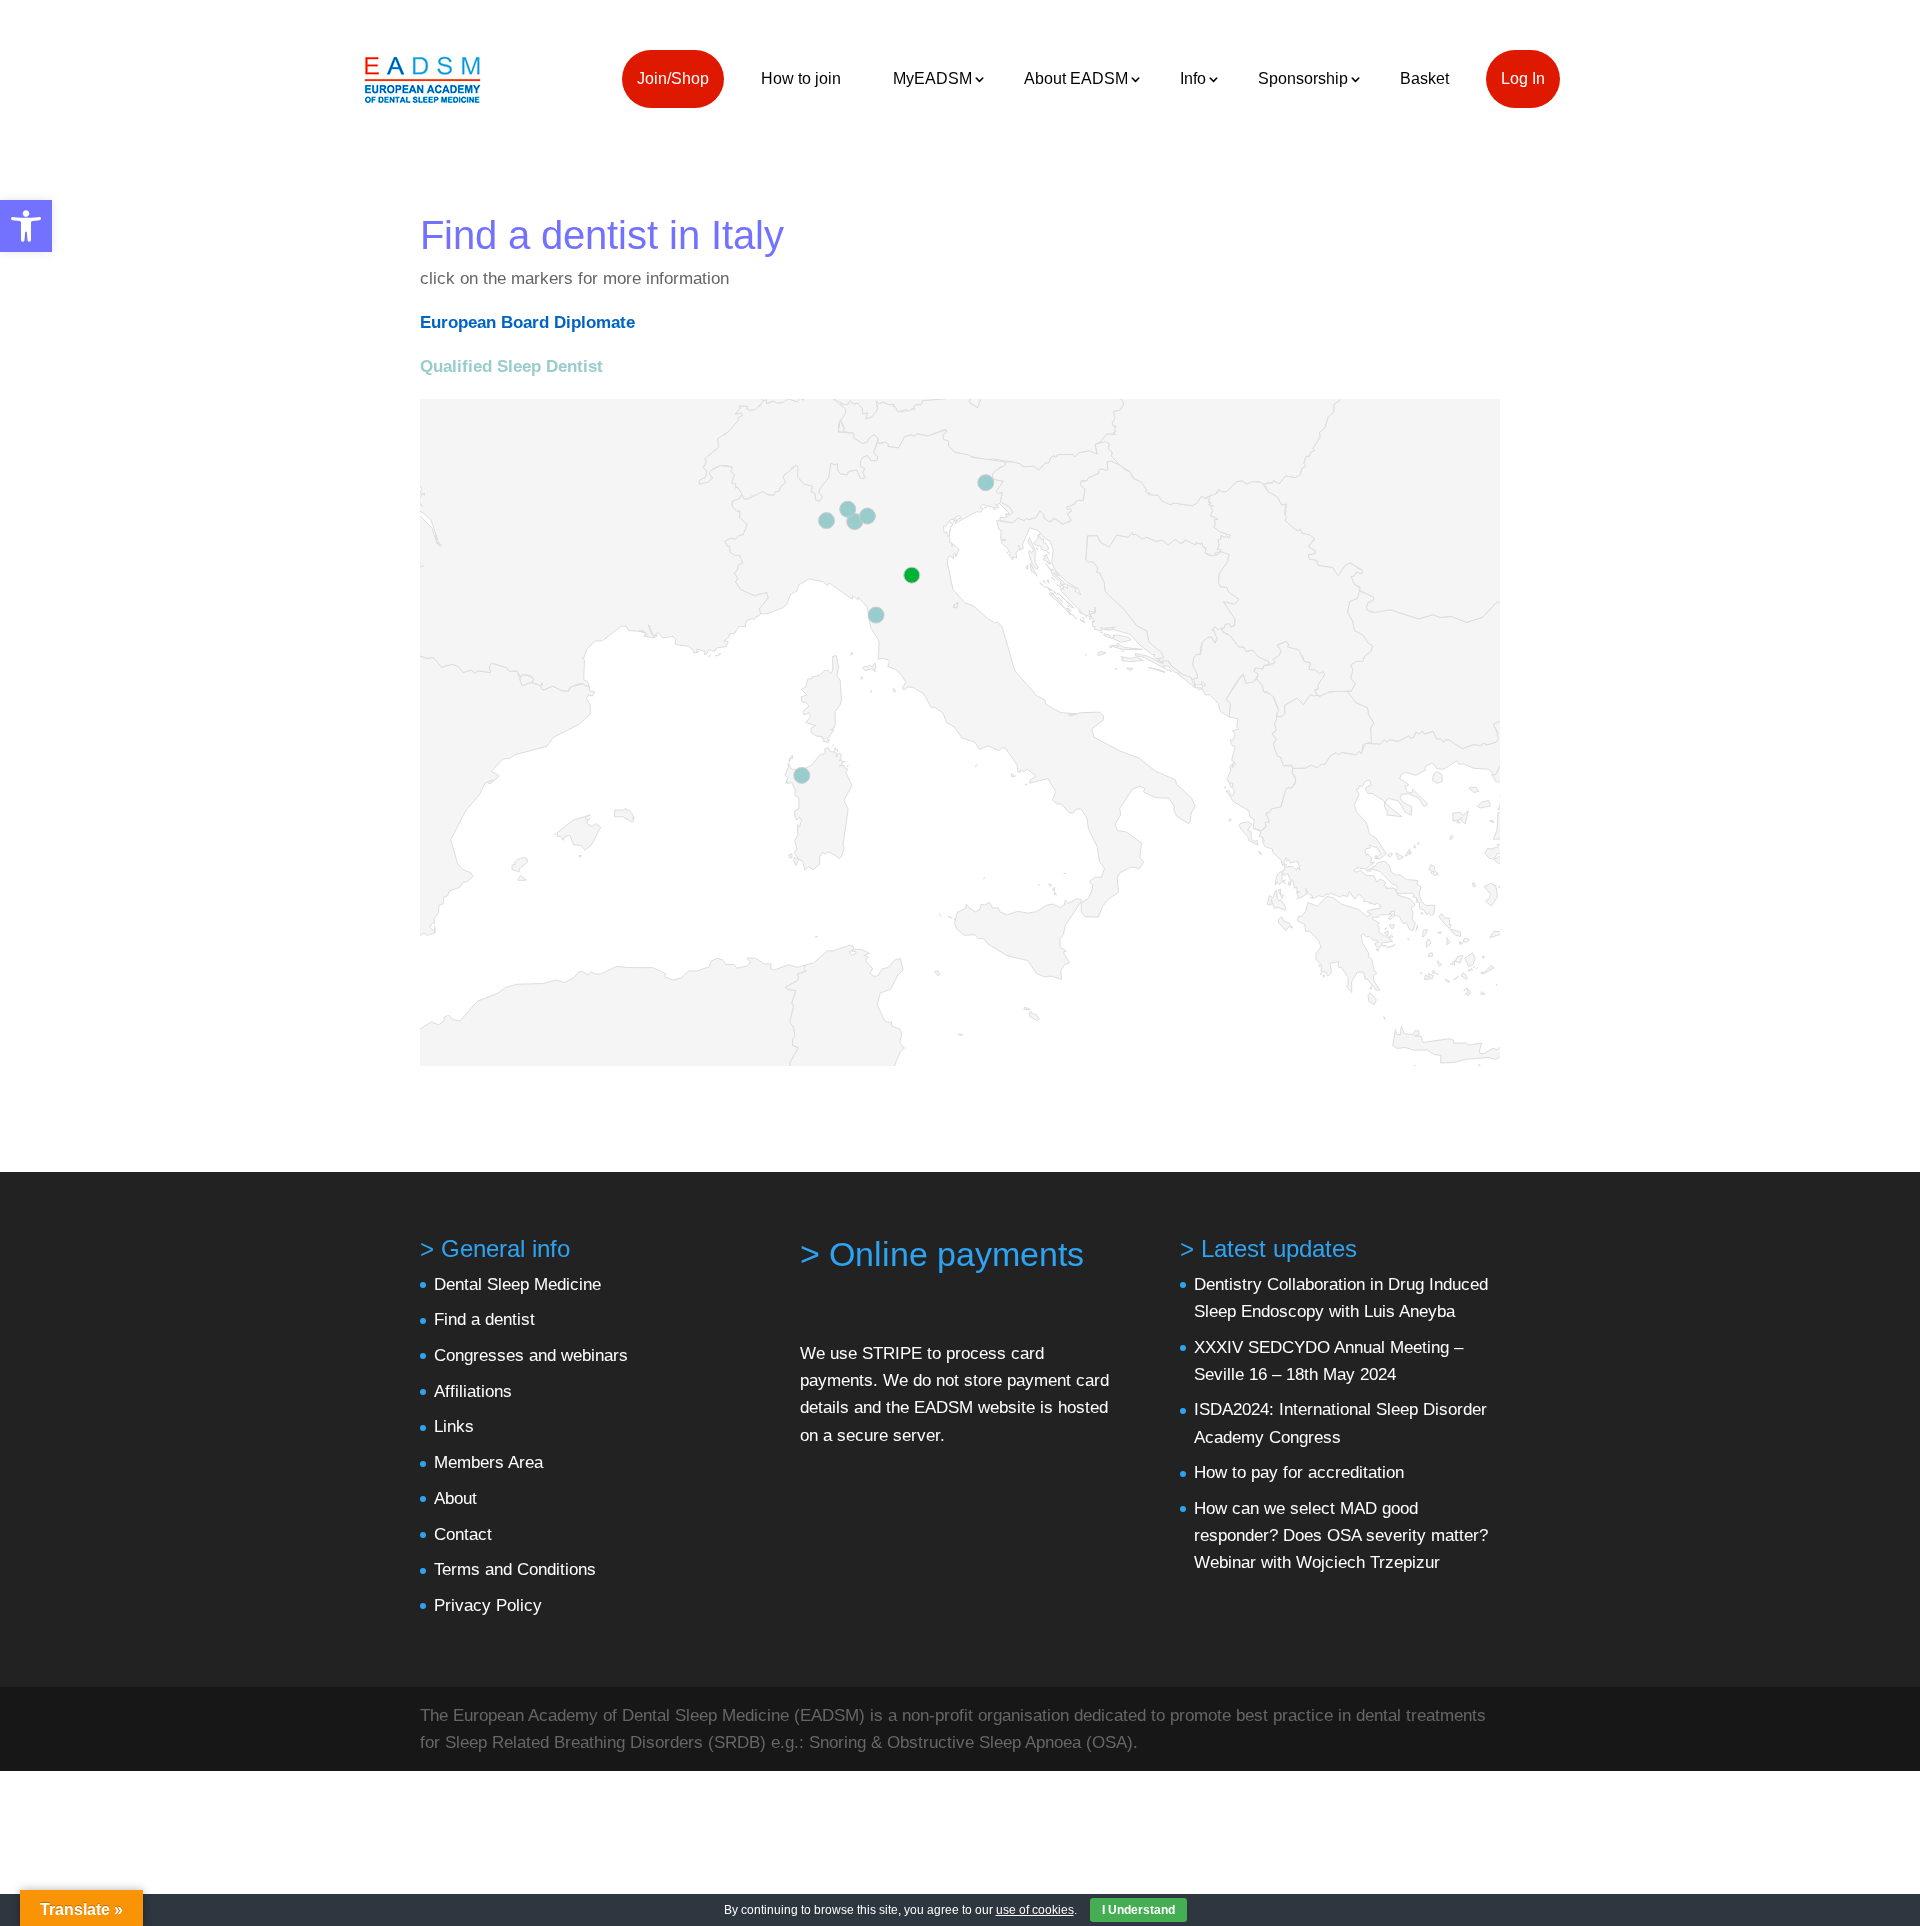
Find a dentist (484, 1319)
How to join (801, 78)
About (455, 1498)
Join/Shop (673, 78)
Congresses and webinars (531, 1355)
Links (454, 1426)
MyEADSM (932, 78)
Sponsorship (1303, 78)
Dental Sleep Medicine (517, 1284)
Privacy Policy (488, 1605)
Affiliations (473, 1391)
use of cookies (1035, 1910)
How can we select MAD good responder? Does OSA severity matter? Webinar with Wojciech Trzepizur (1341, 1535)
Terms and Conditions (515, 1569)
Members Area (488, 1462)
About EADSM (1076, 78)
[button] (26, 226)
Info (1193, 78)
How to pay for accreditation (1299, 1472)
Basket (1424, 78)
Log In (1523, 78)
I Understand (1138, 1910)
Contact (463, 1534)
